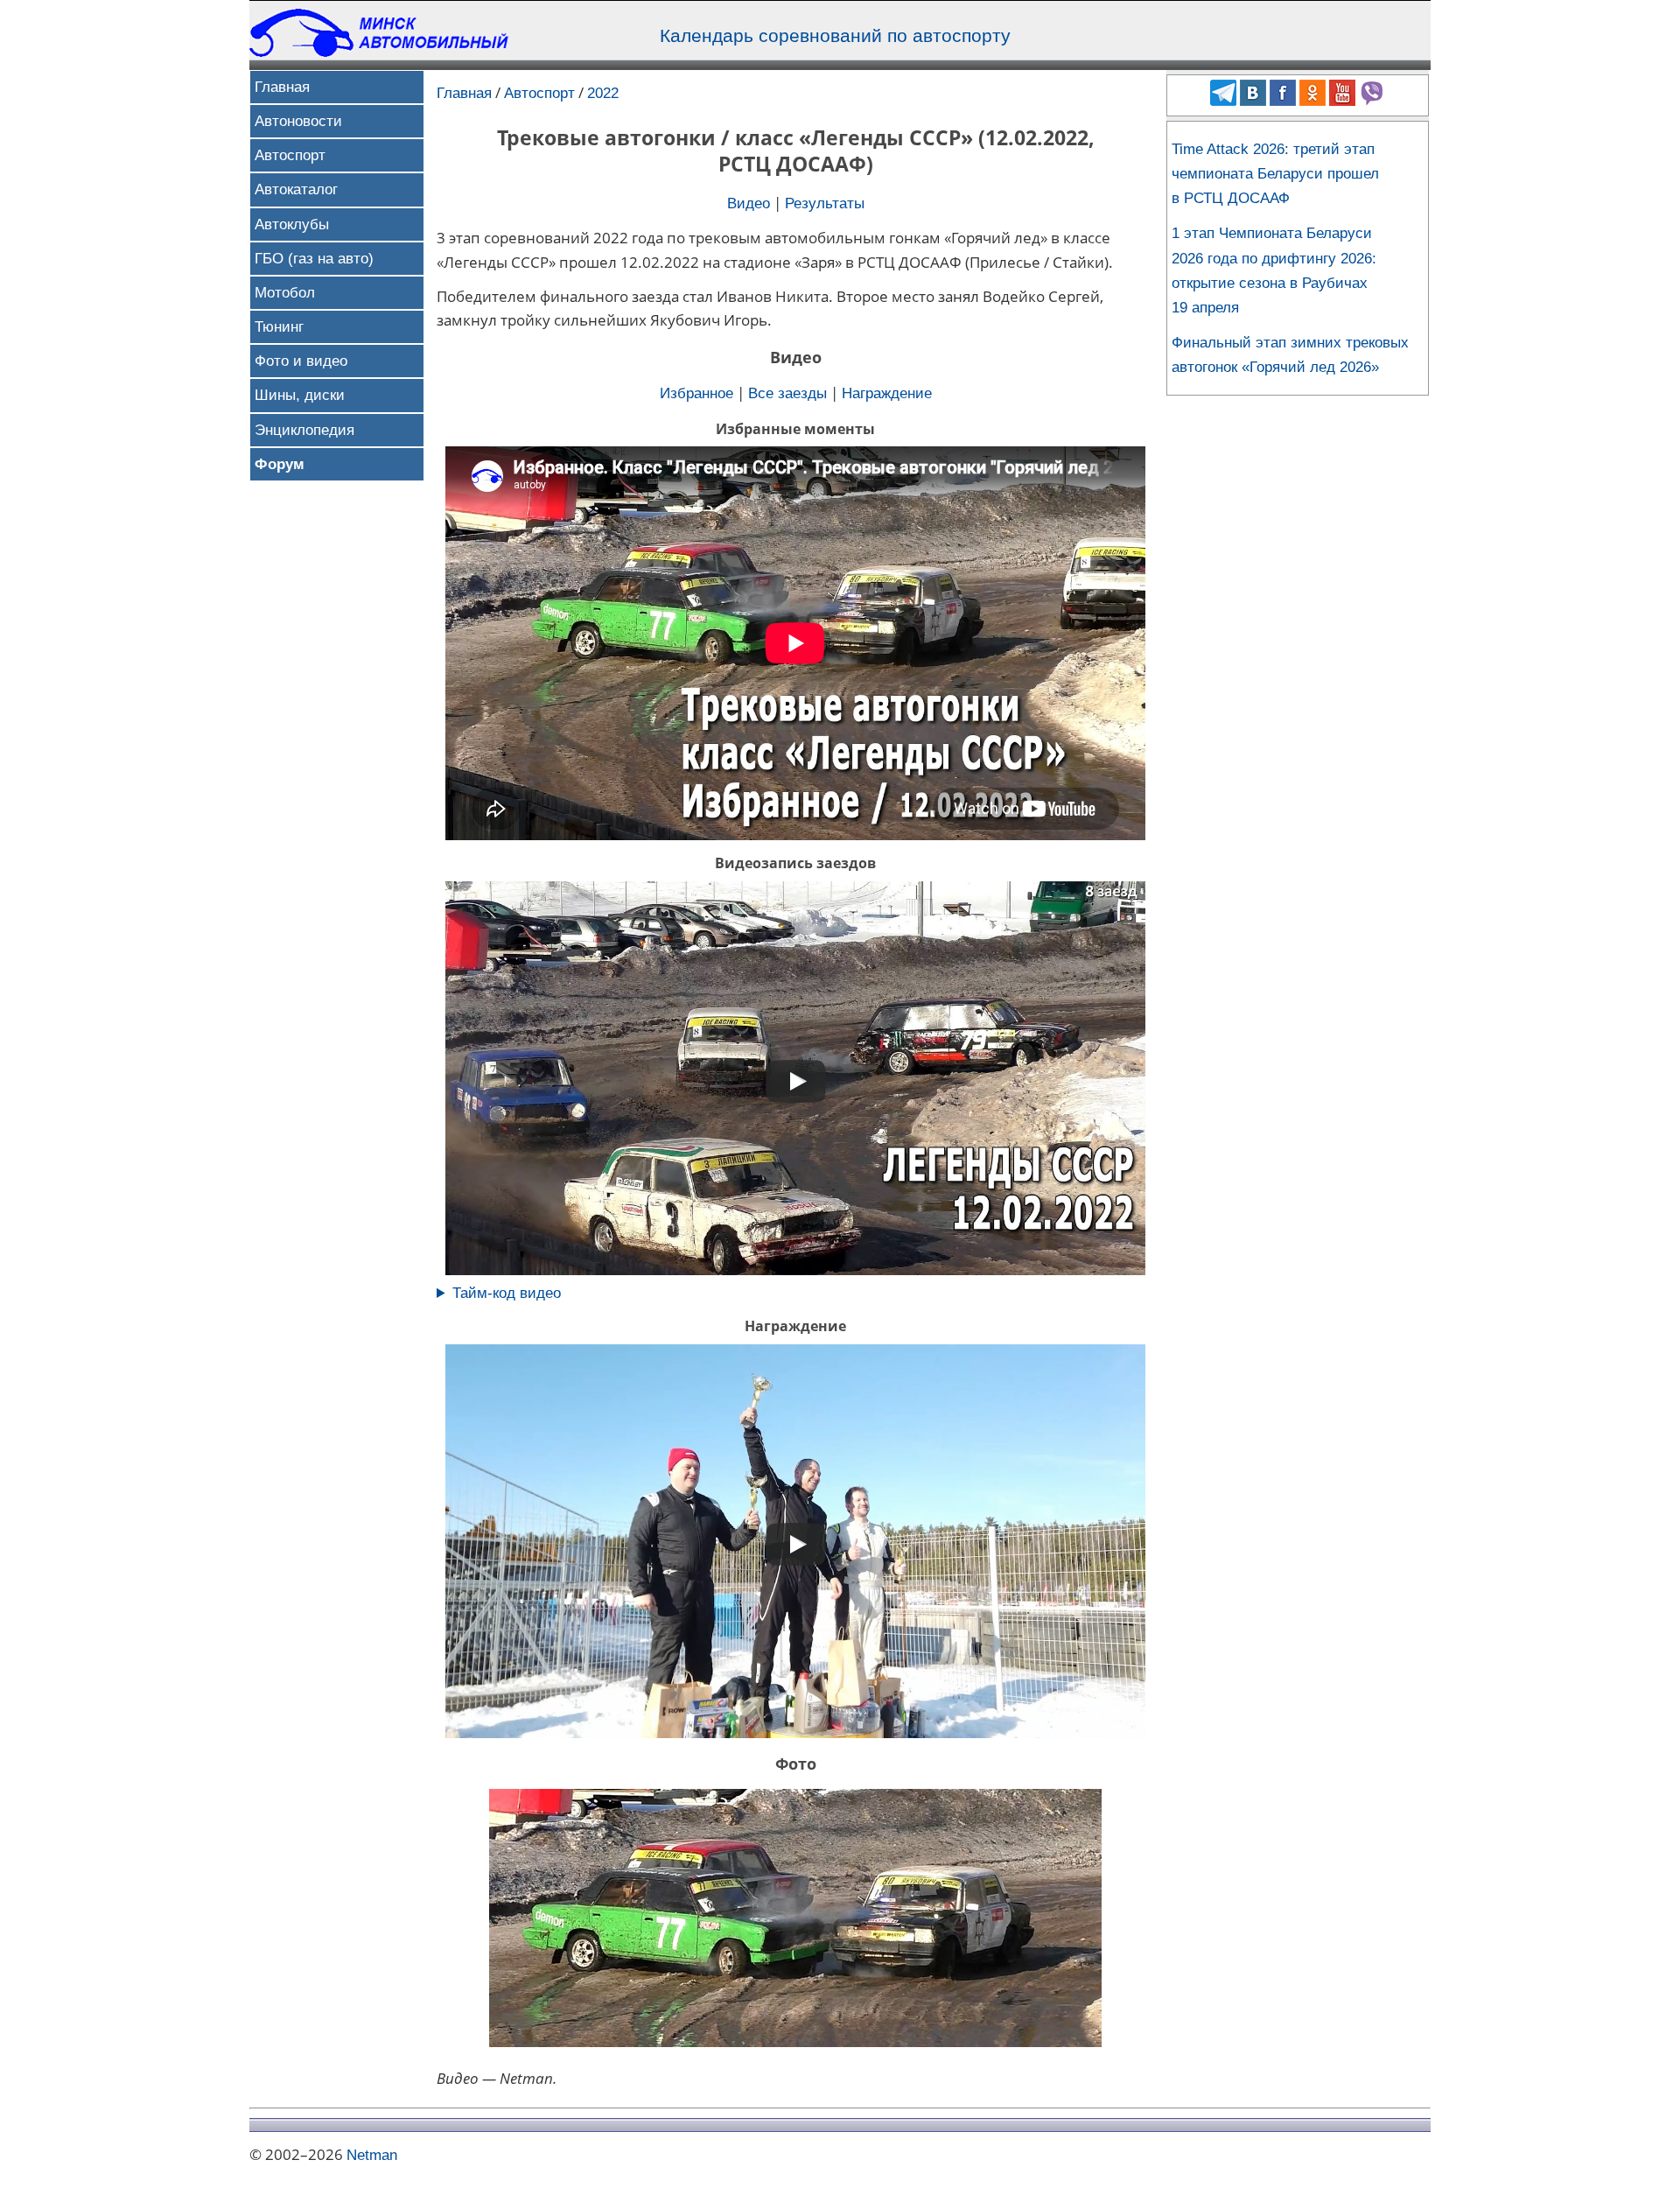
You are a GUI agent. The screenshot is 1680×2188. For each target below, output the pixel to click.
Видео (749, 203)
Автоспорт (290, 155)
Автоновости (298, 121)
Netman (372, 2155)
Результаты (825, 203)
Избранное (696, 393)
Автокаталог (296, 189)
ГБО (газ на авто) (314, 259)
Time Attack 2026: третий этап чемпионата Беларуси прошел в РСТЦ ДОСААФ (1275, 174)
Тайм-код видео (507, 1293)
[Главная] (381, 52)
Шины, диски (300, 395)
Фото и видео (301, 361)
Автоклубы (292, 224)
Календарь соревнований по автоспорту (835, 36)
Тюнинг (279, 327)
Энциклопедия (304, 430)
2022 (603, 93)
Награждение (887, 393)
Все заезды (787, 393)
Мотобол (285, 293)
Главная (282, 87)
